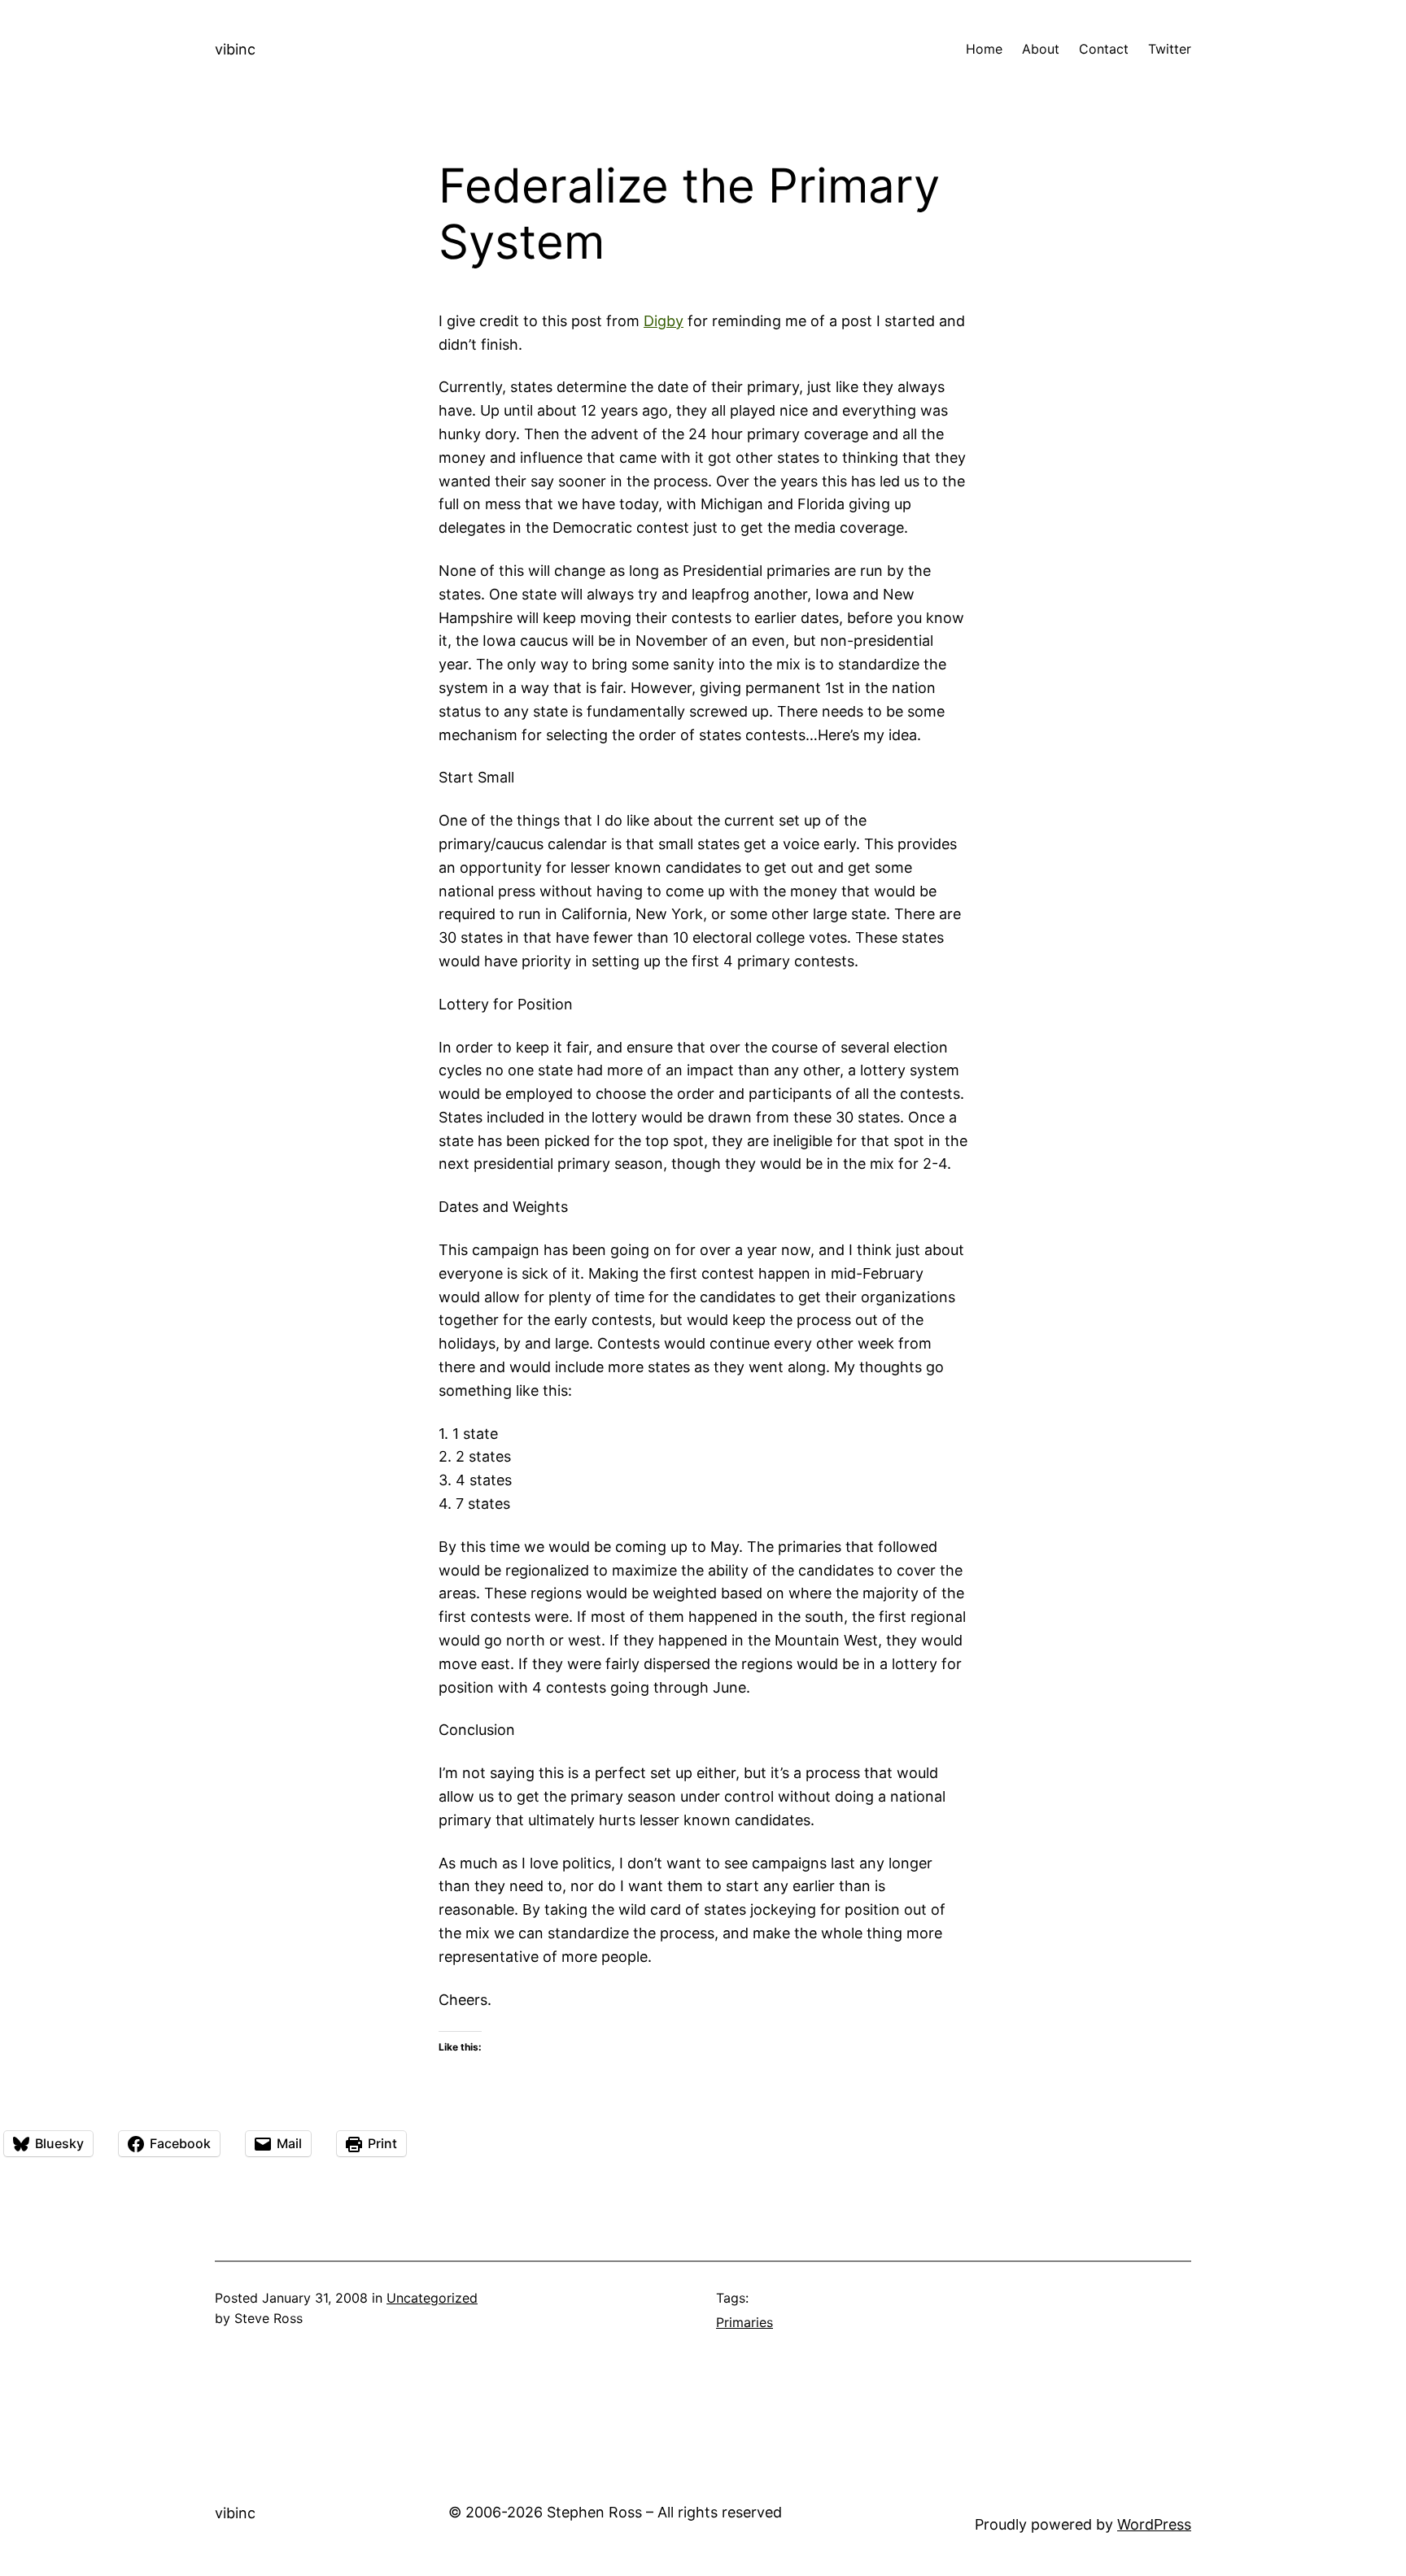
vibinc (235, 49)
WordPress (1154, 2524)
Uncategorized (432, 2298)
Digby (664, 321)
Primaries (744, 2322)
